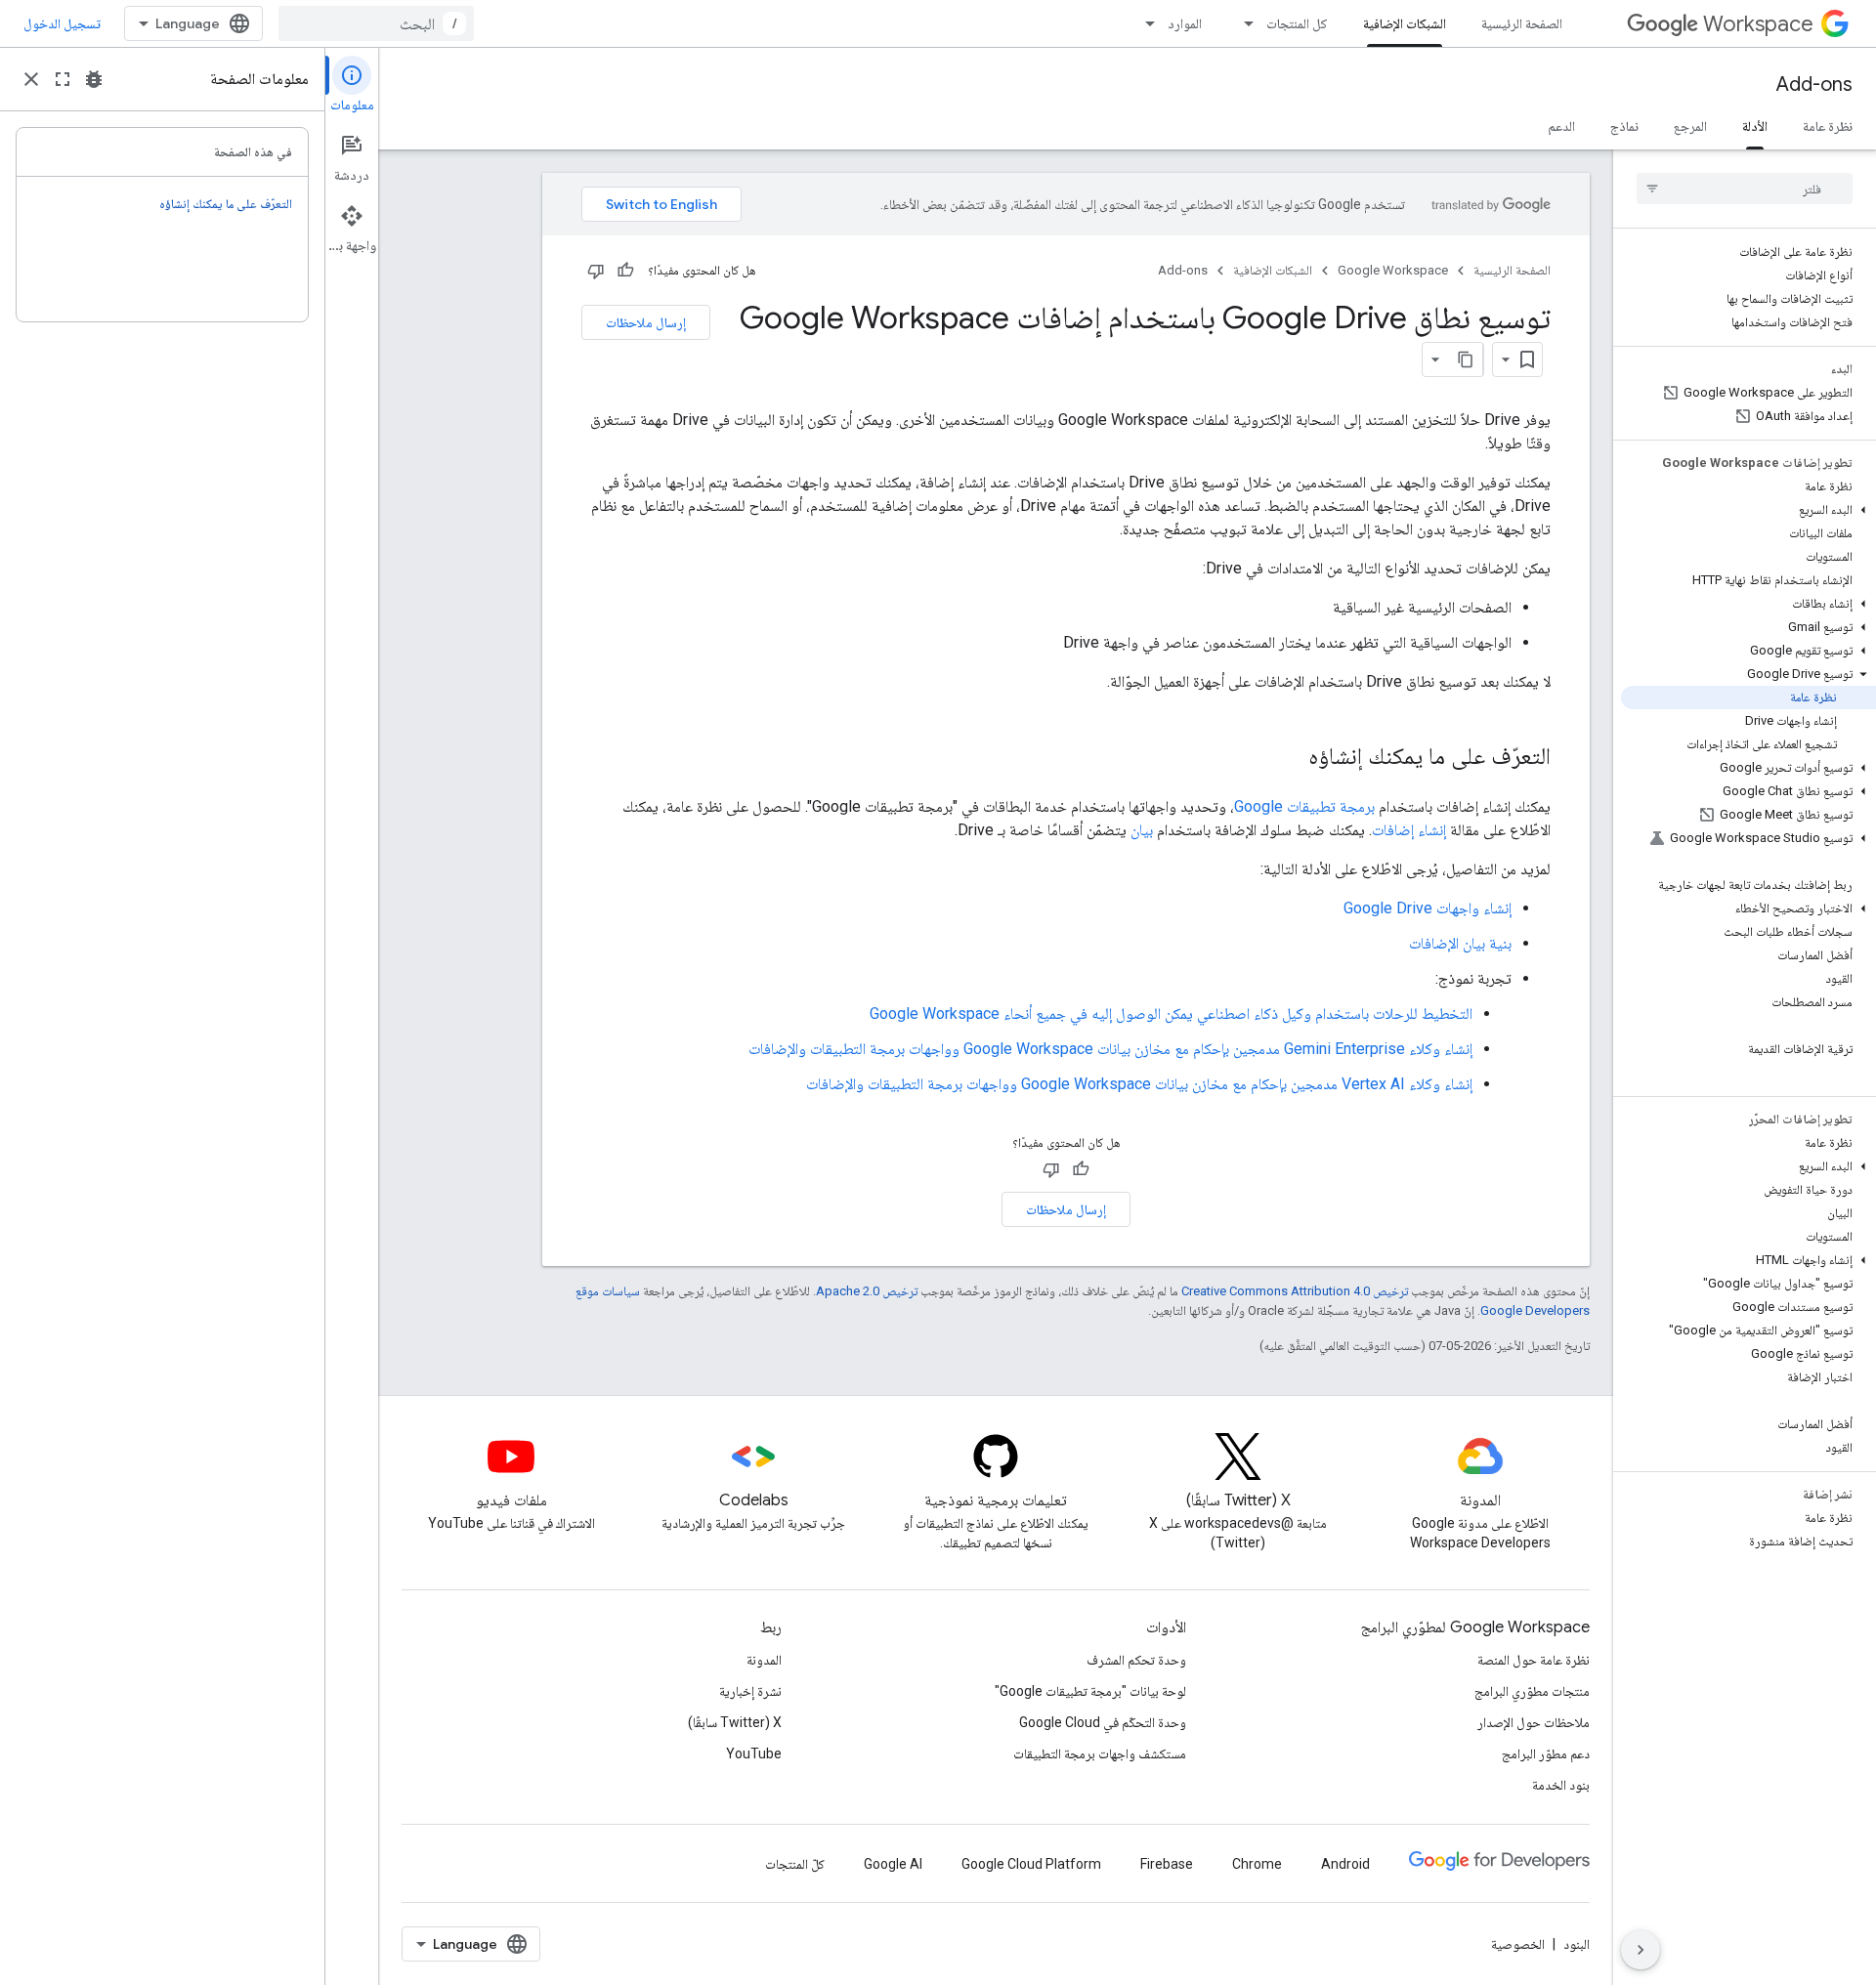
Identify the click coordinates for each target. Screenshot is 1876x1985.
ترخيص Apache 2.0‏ (867, 1291)
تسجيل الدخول (62, 23)
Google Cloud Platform (1031, 1864)
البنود (1577, 1944)
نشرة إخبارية (750, 1691)
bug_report (94, 79)
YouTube (754, 1753)
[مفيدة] (625, 271)
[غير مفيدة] (596, 271)
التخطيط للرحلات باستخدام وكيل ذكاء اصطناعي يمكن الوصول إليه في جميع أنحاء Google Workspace (1171, 1014)
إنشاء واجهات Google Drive (1428, 908)
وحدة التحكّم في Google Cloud (1103, 1722)
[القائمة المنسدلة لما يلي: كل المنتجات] (1243, 23)
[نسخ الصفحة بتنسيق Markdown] (1466, 359)
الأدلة (1755, 126)
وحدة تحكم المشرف (1136, 1660)
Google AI (893, 1864)
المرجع (1690, 126)
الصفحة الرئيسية (1522, 23)
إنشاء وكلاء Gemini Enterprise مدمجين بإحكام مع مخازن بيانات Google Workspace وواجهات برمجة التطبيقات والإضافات (1110, 1049)
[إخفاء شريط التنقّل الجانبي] (1641, 1950)
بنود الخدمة (1561, 1785)
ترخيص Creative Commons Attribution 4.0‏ (1295, 1291)
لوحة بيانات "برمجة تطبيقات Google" (1090, 1691)
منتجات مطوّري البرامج (1532, 1691)
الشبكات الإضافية (1405, 23)
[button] (1748, 510)
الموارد (1185, 23)
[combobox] (376, 23)
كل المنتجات (1297, 23)
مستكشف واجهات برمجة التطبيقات (1100, 1753)
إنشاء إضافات (1409, 830)
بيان (1142, 830)
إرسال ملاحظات (646, 322)
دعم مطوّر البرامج (1546, 1753)
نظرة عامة (1828, 126)
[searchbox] (1745, 189)
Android (1345, 1864)
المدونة (764, 1660)
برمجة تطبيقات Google (1304, 806)
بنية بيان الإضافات (1460, 943)
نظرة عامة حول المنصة (1534, 1660)
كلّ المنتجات (795, 1864)
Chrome (1257, 1864)
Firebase (1167, 1864)
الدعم (1561, 126)
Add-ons (1814, 84)
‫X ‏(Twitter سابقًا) (735, 1722)
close (31, 79)
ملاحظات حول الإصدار (1534, 1722)
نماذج (1624, 126)
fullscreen (63, 79)
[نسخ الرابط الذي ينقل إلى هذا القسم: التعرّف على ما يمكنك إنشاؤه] (1289, 758)
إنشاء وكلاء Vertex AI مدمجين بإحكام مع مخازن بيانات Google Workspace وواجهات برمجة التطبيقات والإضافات (1139, 1084)
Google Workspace (1393, 270)
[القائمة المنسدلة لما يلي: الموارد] (1144, 23)
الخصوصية (1518, 1944)
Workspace (1758, 24)
